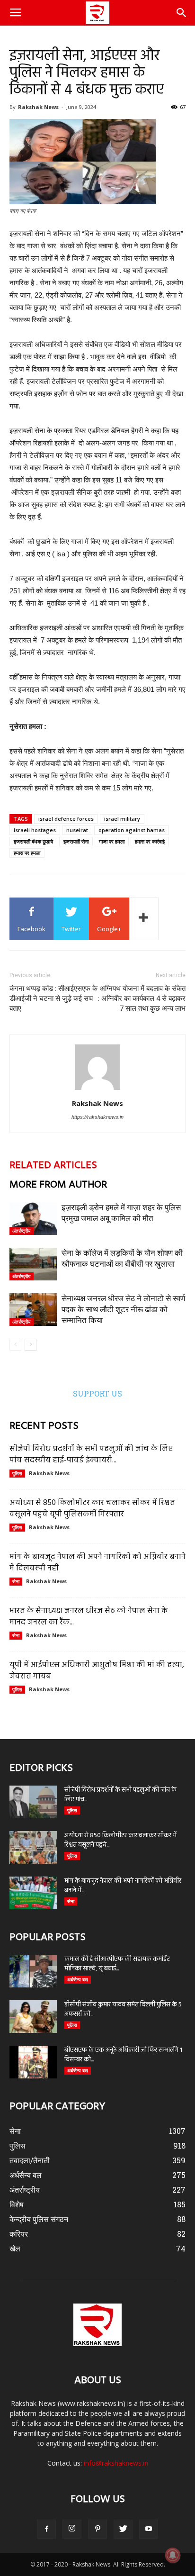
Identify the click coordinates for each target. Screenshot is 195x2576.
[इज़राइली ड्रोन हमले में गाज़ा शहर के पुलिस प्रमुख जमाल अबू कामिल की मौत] (33, 1219)
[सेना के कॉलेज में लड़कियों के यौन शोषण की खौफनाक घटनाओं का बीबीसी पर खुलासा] (33, 1264)
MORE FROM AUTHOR (58, 1185)
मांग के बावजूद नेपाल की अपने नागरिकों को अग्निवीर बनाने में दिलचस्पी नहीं (97, 1563)
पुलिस (17, 1473)
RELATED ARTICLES (53, 1166)
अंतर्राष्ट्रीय (22, 1231)
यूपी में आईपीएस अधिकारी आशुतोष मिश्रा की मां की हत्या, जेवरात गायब (97, 1671)
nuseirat (77, 830)
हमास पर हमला (27, 853)
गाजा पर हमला (112, 841)
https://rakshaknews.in (97, 1117)
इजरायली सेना (76, 841)
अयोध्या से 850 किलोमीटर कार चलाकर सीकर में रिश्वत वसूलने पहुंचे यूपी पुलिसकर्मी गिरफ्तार (92, 1509)
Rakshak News (38, 107)
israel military (122, 819)
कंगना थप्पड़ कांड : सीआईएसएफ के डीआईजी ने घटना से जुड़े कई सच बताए (53, 998)
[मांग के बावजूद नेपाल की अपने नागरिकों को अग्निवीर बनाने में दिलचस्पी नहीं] (33, 1893)
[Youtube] (149, 2529)
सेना (16, 1581)
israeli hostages (35, 830)
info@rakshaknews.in (116, 2463)
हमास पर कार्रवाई (150, 841)
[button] (182, 13)
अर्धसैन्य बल (78, 1979)
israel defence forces (66, 819)
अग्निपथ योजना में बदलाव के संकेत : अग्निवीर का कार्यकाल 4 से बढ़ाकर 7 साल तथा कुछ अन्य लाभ (142, 998)
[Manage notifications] (173, 2555)
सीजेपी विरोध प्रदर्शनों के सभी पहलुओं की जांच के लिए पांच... (120, 1795)
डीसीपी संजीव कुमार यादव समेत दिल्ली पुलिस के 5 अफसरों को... (123, 2009)
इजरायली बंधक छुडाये (33, 841)
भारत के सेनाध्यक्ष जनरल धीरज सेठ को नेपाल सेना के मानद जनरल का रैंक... (89, 1617)
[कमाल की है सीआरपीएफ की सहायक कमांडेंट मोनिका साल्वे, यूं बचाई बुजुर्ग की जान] (33, 1971)
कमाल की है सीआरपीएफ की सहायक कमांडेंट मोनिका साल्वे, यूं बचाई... (117, 1964)
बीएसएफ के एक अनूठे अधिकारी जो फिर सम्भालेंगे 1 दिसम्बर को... (123, 2055)
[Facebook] (46, 2529)
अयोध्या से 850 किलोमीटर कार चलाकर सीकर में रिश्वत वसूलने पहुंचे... (120, 1840)
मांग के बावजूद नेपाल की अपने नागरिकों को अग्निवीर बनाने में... (123, 1886)
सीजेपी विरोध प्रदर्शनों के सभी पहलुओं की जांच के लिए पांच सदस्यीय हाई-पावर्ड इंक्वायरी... (91, 1455)
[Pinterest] (97, 2529)
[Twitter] (123, 2529)
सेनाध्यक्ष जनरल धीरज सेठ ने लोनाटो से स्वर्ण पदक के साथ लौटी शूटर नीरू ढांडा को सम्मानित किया (123, 1309)
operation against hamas (132, 830)
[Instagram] (72, 2529)
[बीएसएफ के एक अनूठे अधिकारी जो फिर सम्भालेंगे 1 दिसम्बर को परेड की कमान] (33, 2062)
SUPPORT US (97, 1393)
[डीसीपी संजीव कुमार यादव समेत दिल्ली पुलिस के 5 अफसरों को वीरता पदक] (33, 2017)
